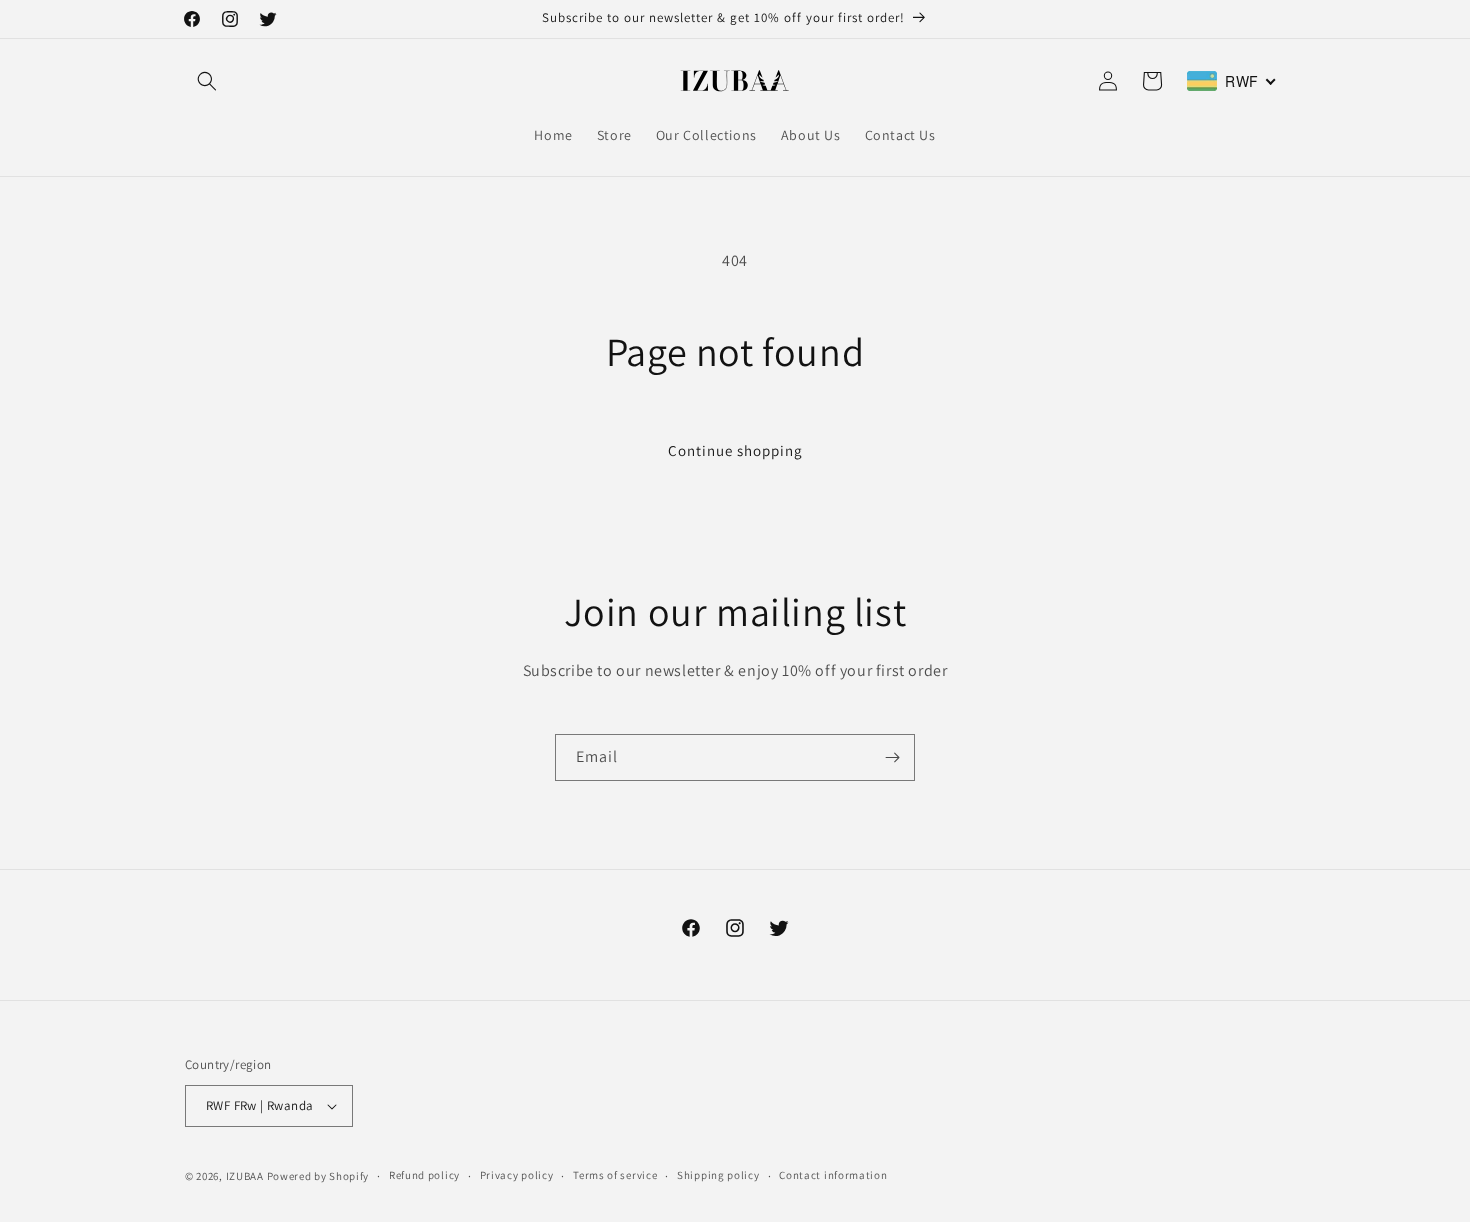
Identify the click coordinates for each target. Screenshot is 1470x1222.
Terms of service (615, 1175)
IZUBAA (245, 1176)
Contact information (833, 1175)
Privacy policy (517, 1175)
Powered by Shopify (318, 1176)
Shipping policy (718, 1175)
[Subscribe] (892, 757)
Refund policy (424, 1175)
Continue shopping (735, 450)
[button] (207, 81)
